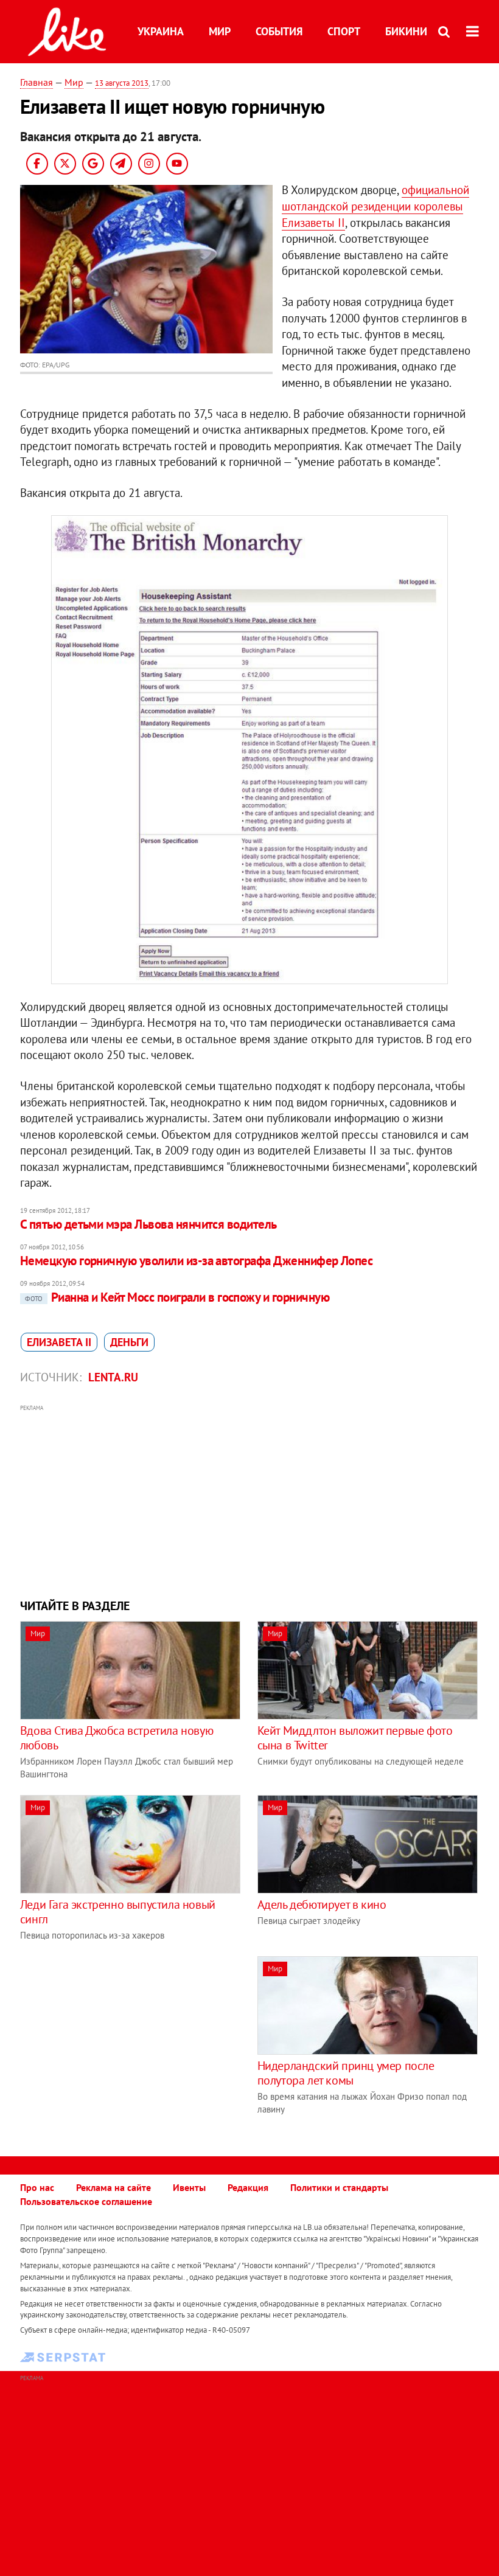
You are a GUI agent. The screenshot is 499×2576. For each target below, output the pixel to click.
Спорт (344, 31)
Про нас (37, 2187)
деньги (129, 1342)
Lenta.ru (113, 1377)
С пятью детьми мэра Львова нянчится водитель (148, 1224)
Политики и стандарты (339, 2187)
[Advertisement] (249, 1500)
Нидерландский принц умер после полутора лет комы (346, 2073)
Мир (220, 31)
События (279, 31)
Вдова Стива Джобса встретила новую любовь (117, 1738)
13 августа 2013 (122, 83)
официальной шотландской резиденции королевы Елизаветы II (375, 206)
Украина (161, 31)
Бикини (406, 31)
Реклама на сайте (113, 2187)
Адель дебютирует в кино (322, 1904)
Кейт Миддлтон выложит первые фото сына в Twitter (355, 1738)
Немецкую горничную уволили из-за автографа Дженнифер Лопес (197, 1261)
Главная (37, 82)
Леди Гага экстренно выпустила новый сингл (118, 1912)
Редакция (248, 2187)
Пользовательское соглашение (86, 2201)
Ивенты (189, 2187)
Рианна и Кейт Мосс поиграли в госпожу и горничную (177, 1297)
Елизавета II (59, 1342)
